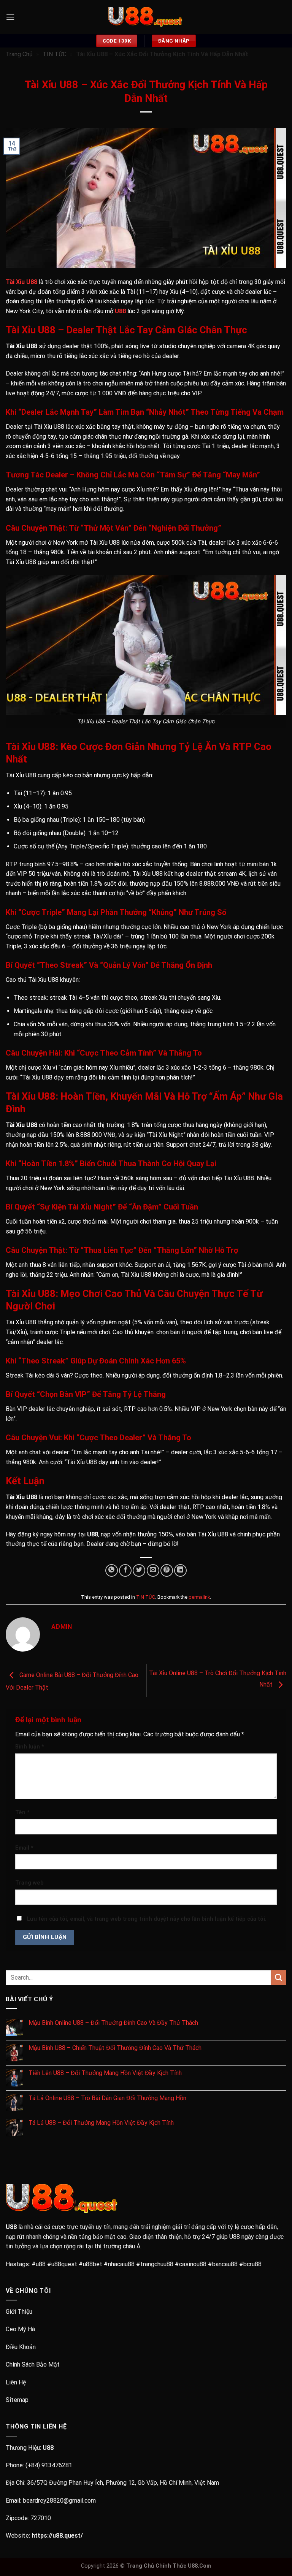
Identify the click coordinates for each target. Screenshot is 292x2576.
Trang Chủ (19, 54)
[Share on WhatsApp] (112, 1570)
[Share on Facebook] (125, 1570)
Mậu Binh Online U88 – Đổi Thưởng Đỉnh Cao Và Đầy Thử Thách (113, 2023)
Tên (22, 1813)
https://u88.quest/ (57, 2536)
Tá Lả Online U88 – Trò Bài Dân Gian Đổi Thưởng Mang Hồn (107, 2098)
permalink (199, 1597)
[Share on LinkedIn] (180, 1570)
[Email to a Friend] (153, 1570)
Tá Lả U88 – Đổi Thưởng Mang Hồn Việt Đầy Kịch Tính (101, 2123)
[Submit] (279, 1978)
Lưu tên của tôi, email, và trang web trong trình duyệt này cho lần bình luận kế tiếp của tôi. (147, 1919)
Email (24, 1848)
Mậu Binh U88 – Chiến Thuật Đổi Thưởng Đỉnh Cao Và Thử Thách (115, 2048)
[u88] (146, 17)
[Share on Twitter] (139, 1570)
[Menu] (10, 17)
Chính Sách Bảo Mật (33, 2364)
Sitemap (17, 2400)
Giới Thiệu (19, 2312)
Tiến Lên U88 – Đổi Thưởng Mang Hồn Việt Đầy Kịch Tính (105, 2073)
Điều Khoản (21, 2347)
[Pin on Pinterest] (167, 1570)
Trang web (29, 1883)
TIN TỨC (55, 54)
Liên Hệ (16, 2382)
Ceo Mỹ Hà (20, 2329)
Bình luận (30, 1747)
